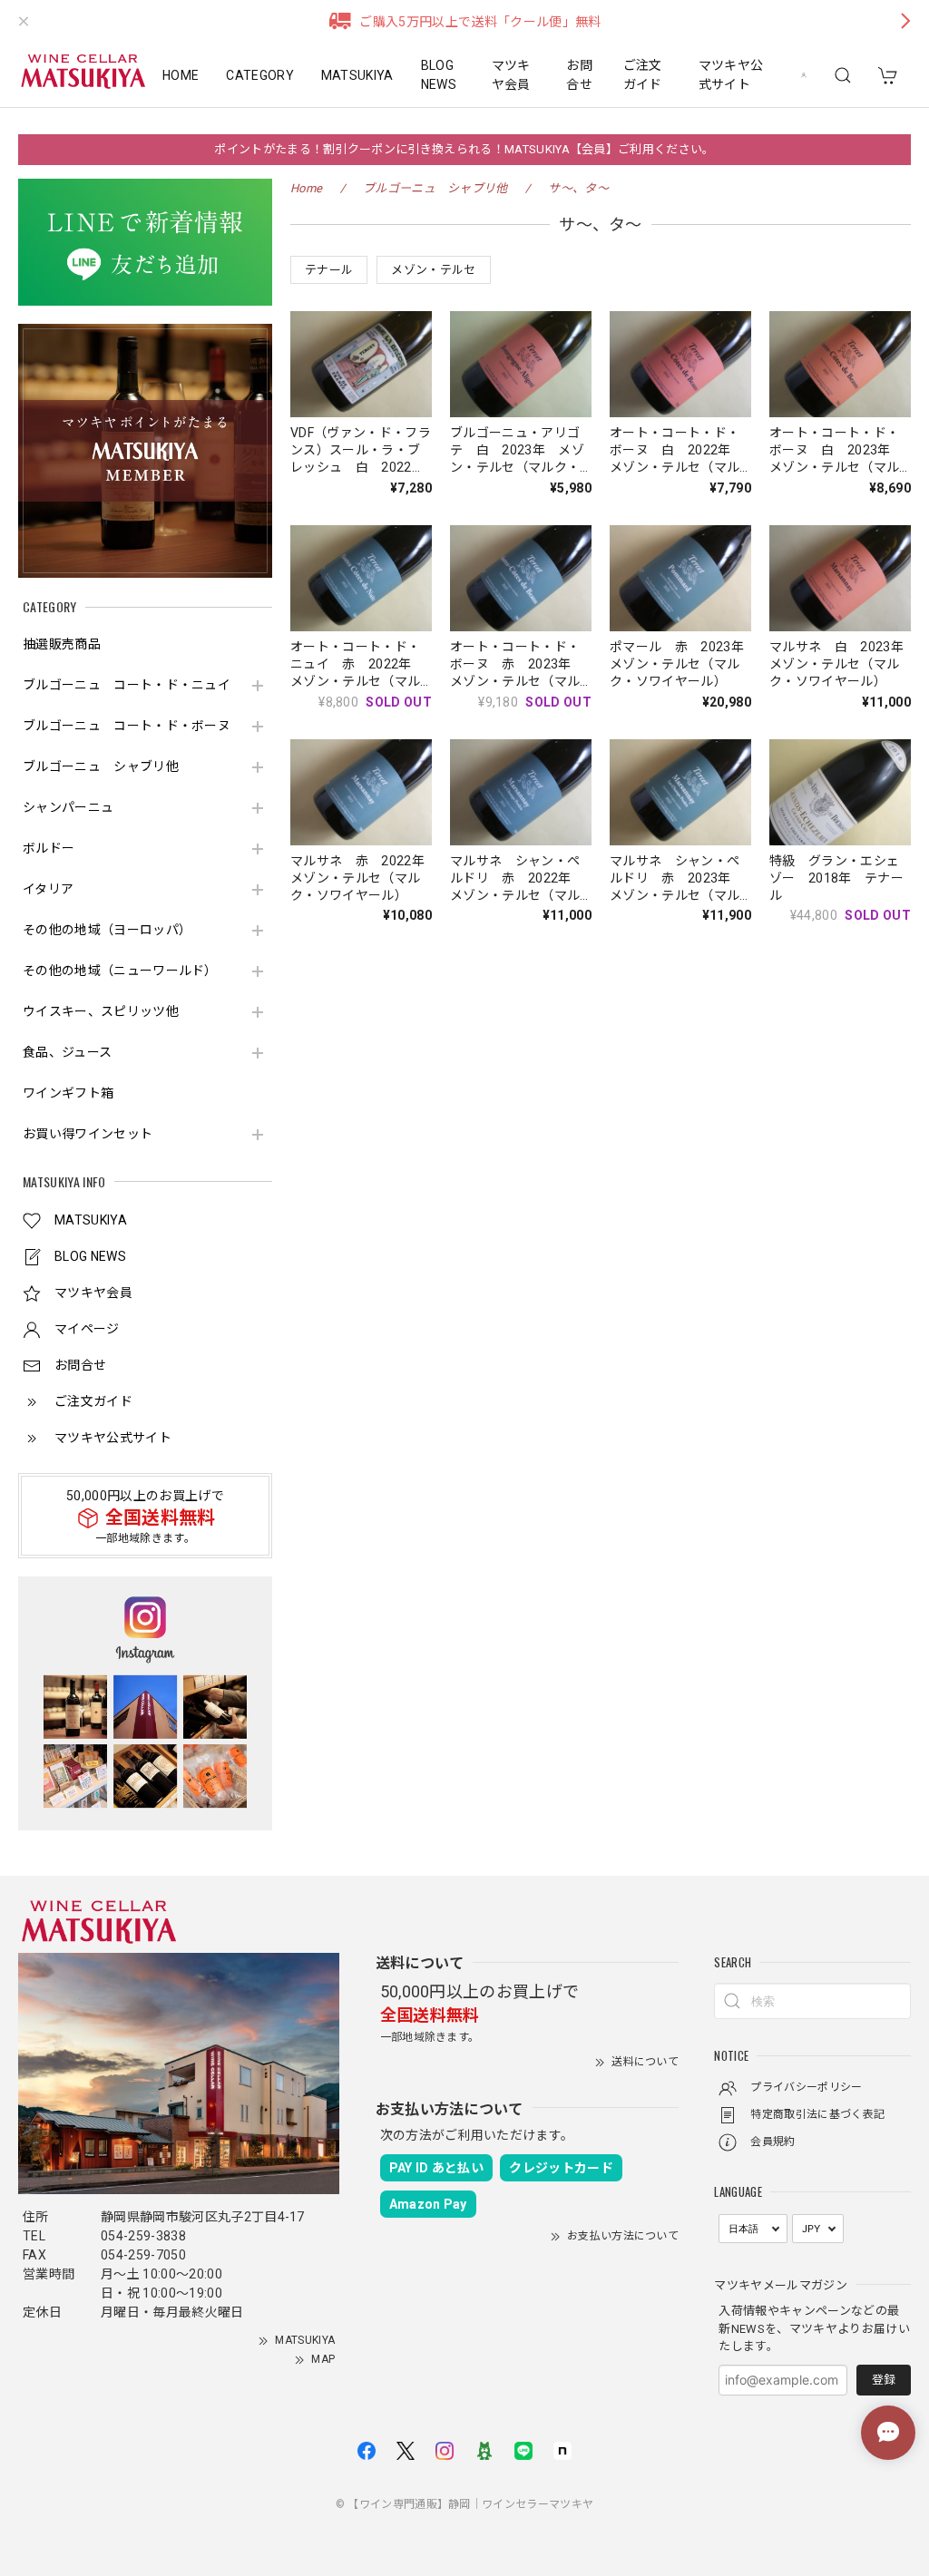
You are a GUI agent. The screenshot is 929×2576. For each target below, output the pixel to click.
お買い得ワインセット (88, 1134)
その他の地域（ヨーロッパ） (107, 930)
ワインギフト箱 (68, 1093)
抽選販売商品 (62, 644)
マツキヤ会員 (511, 75)
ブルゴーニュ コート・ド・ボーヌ (127, 726)
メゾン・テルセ (433, 270)
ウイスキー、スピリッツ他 (101, 1011)
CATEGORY (260, 75)
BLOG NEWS (439, 75)
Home (306, 188)
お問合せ (579, 75)
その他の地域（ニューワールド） (120, 971)
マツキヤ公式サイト (731, 75)
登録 (884, 2380)
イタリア (48, 889)
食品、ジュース (67, 1052)
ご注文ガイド (643, 75)
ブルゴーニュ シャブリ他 (101, 766)
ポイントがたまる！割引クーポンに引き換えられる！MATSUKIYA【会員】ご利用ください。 (464, 149)
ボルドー (49, 848)
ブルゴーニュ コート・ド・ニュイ (127, 685)
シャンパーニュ (68, 807)
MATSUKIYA (357, 75)
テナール (329, 270)
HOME (181, 75)
